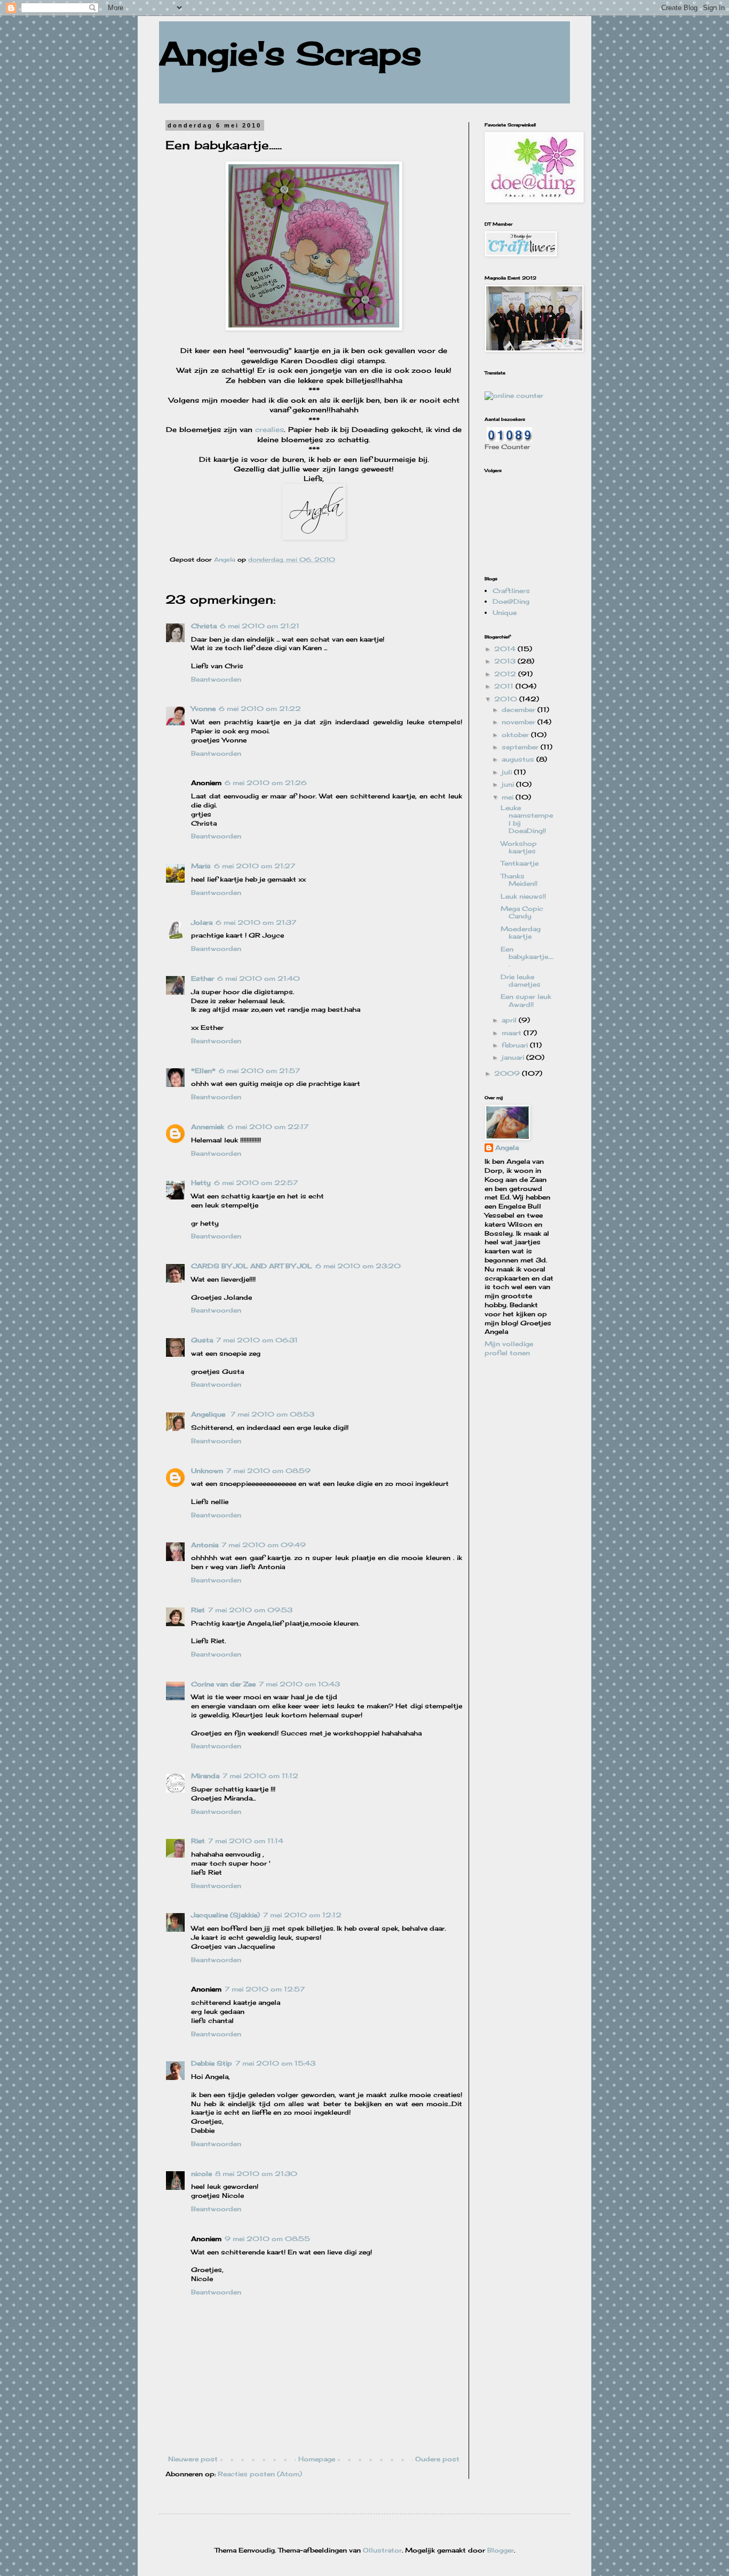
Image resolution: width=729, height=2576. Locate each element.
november (520, 722)
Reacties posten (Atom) (260, 2474)
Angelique (209, 1414)
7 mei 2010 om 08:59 (268, 1471)
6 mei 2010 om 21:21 (260, 626)
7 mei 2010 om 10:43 (299, 1684)
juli (508, 772)
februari (516, 1045)
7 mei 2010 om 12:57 (265, 1989)
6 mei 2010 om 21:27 (255, 866)
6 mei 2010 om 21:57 (259, 1071)
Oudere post (437, 2459)
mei (509, 797)
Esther (203, 978)
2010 (507, 699)
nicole (201, 2174)
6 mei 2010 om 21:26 (266, 783)
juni (509, 784)
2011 (505, 686)
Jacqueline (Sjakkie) (225, 1915)
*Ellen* (203, 1071)
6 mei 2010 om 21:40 (259, 978)
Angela (507, 1147)
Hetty (201, 1183)
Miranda (205, 1776)
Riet (198, 1610)
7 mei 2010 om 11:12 (260, 1776)
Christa (204, 626)
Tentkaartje (520, 863)
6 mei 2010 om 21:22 (260, 709)
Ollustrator (382, 2550)
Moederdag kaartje (521, 933)
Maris (201, 866)
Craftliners (511, 591)
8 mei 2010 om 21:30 (256, 2174)
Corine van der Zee (223, 1684)
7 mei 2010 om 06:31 (257, 1340)
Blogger (501, 2550)
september (521, 747)
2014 (506, 649)
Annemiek (208, 1127)
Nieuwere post (193, 2459)
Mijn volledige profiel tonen (509, 1348)
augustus (519, 759)
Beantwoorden (216, 679)
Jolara (202, 922)
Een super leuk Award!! (526, 1000)
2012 (506, 674)
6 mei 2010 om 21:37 (256, 922)
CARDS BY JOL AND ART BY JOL (252, 1266)
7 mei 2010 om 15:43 (275, 2063)
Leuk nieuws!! (523, 896)
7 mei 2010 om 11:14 (246, 1841)
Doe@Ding (511, 601)
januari (514, 1057)
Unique (505, 613)
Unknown (207, 1471)
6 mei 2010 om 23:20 (358, 1266)
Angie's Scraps (290, 53)
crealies (270, 429)
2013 (506, 661)
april (510, 1020)
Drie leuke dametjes (521, 981)
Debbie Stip (212, 2063)
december (520, 710)
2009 (508, 1073)
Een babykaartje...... (527, 957)
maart (513, 1033)
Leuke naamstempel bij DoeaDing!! (527, 819)
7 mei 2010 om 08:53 (272, 1414)
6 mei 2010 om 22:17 (268, 1127)
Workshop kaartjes (519, 847)
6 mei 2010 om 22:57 (256, 1183)
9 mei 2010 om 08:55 (267, 2239)
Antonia (205, 1545)
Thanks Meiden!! (519, 880)
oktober (516, 735)
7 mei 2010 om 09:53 (250, 1610)
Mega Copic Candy (522, 912)
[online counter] (514, 395)
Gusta (202, 1340)
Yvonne (203, 709)
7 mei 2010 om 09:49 (264, 1545)
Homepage (317, 2459)
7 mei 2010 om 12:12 (302, 1915)
